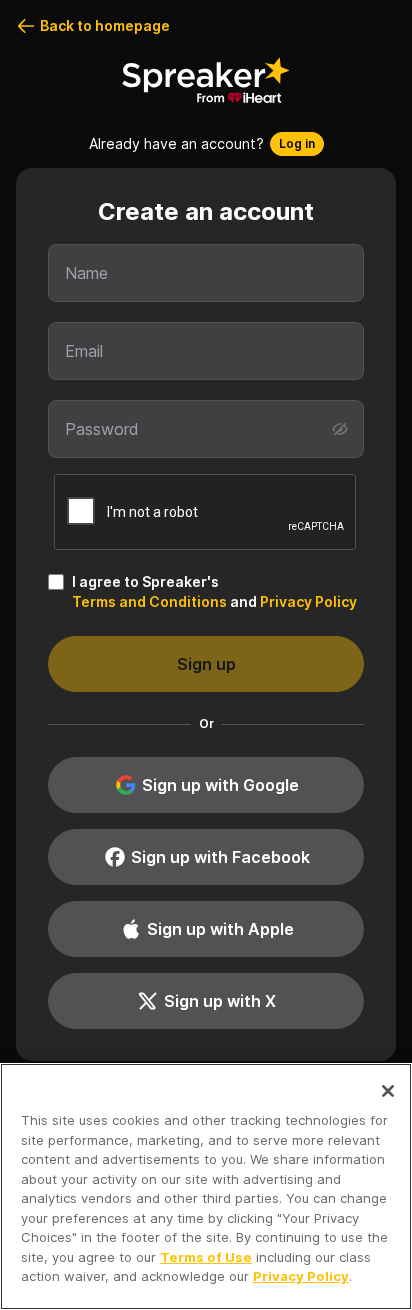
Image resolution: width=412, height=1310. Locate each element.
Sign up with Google (220, 785)
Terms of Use (206, 1257)
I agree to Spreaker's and (214, 591)
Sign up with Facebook (220, 857)
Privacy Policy (308, 601)
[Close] (388, 1091)
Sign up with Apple (220, 929)
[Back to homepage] (206, 80)
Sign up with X (220, 1001)
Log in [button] (297, 143)
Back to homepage (105, 25)
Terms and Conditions (149, 601)
